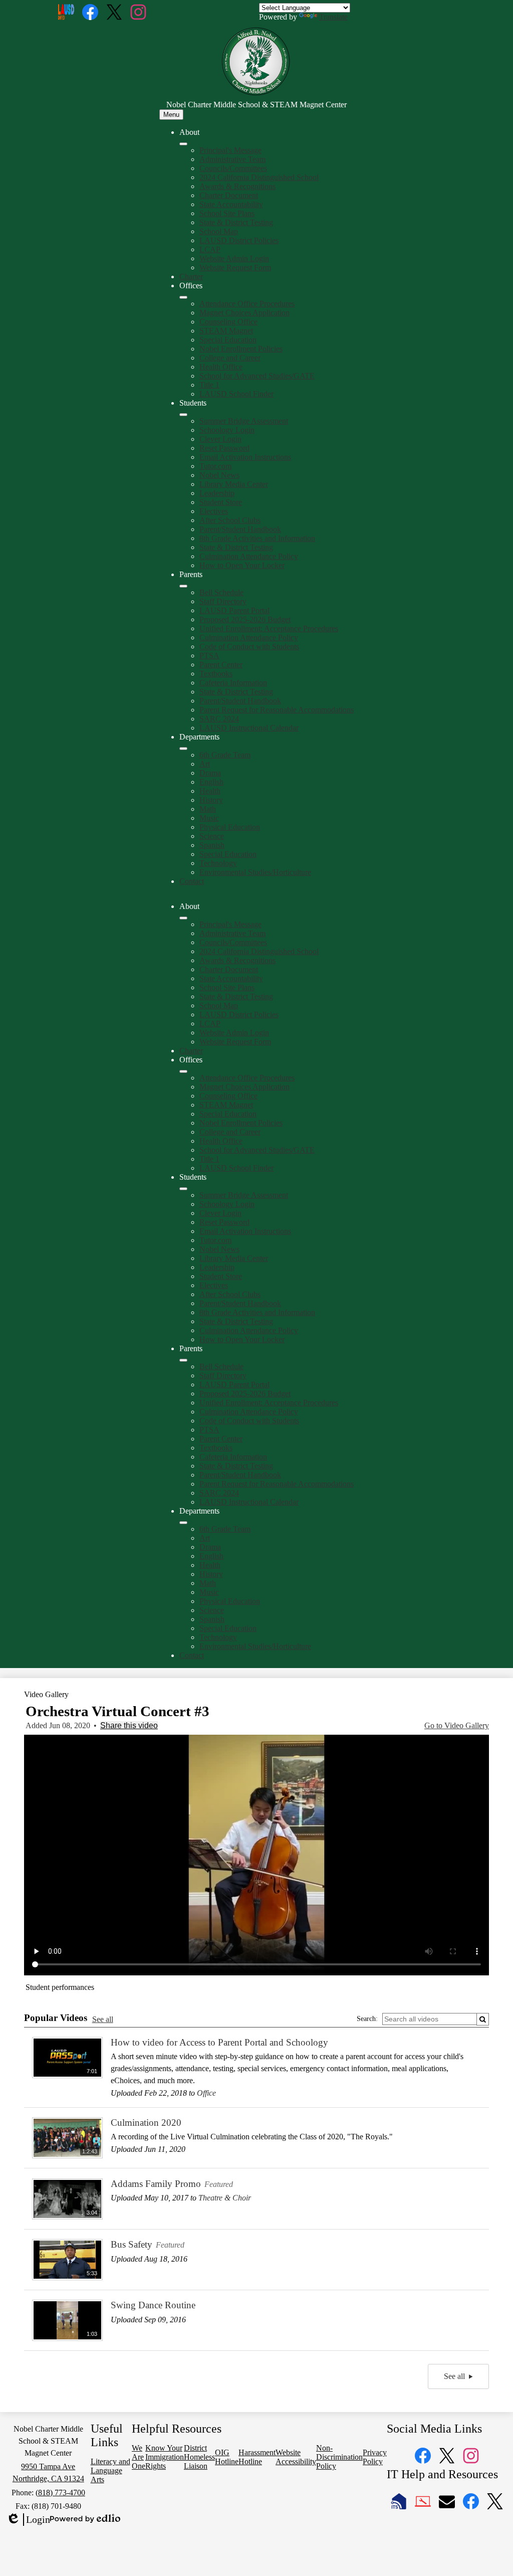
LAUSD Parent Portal (234, 610)
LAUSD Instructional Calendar (249, 728)
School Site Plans (227, 213)
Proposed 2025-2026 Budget (245, 619)
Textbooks (216, 674)
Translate (333, 17)
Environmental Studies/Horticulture (255, 872)
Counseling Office (228, 322)
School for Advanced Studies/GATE (257, 376)
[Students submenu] (183, 415)
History (211, 800)
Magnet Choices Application (244, 313)
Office (206, 2093)
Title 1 (209, 385)
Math (208, 809)
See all (103, 2019)
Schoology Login (227, 430)
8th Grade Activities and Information (257, 538)
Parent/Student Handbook (240, 529)
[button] (183, 918)
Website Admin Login (234, 258)
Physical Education (230, 827)
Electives (214, 511)
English (211, 782)
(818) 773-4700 (60, 2493)
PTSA (209, 656)
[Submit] (483, 2019)
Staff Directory (223, 601)
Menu (171, 115)
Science (212, 836)
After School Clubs (230, 520)
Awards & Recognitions (237, 186)
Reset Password (224, 448)
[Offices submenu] (183, 297)
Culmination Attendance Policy (249, 556)
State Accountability (231, 204)
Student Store (221, 502)
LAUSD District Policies (239, 240)
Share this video (129, 1725)
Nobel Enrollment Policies (241, 349)
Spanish (212, 845)
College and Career (230, 358)
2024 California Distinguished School (259, 177)
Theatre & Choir (225, 2198)
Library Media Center (234, 484)
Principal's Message (230, 150)
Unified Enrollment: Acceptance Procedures (269, 628)
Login (28, 2520)
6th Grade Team (225, 755)
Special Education (228, 340)
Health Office (221, 367)
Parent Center (221, 665)
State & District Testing (236, 222)
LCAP (210, 249)
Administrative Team (232, 159)
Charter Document (229, 195)
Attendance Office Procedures (247, 304)
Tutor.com (215, 466)
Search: (367, 2019)
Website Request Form (235, 267)
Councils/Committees (233, 168)
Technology (218, 863)
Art (205, 764)
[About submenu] (183, 144)
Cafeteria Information (233, 683)
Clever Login (220, 439)
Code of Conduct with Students (249, 647)
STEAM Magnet (226, 331)
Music (209, 818)
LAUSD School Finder (236, 394)
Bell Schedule (221, 592)
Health (210, 791)
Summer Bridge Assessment (244, 421)
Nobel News (219, 475)
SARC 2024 (219, 719)
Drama (210, 773)
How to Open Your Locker (242, 565)
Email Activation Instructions (245, 457)
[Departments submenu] (183, 749)
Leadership (217, 493)
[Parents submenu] (183, 586)
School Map (219, 231)
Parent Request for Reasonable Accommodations (277, 710)
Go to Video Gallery (457, 1725)
